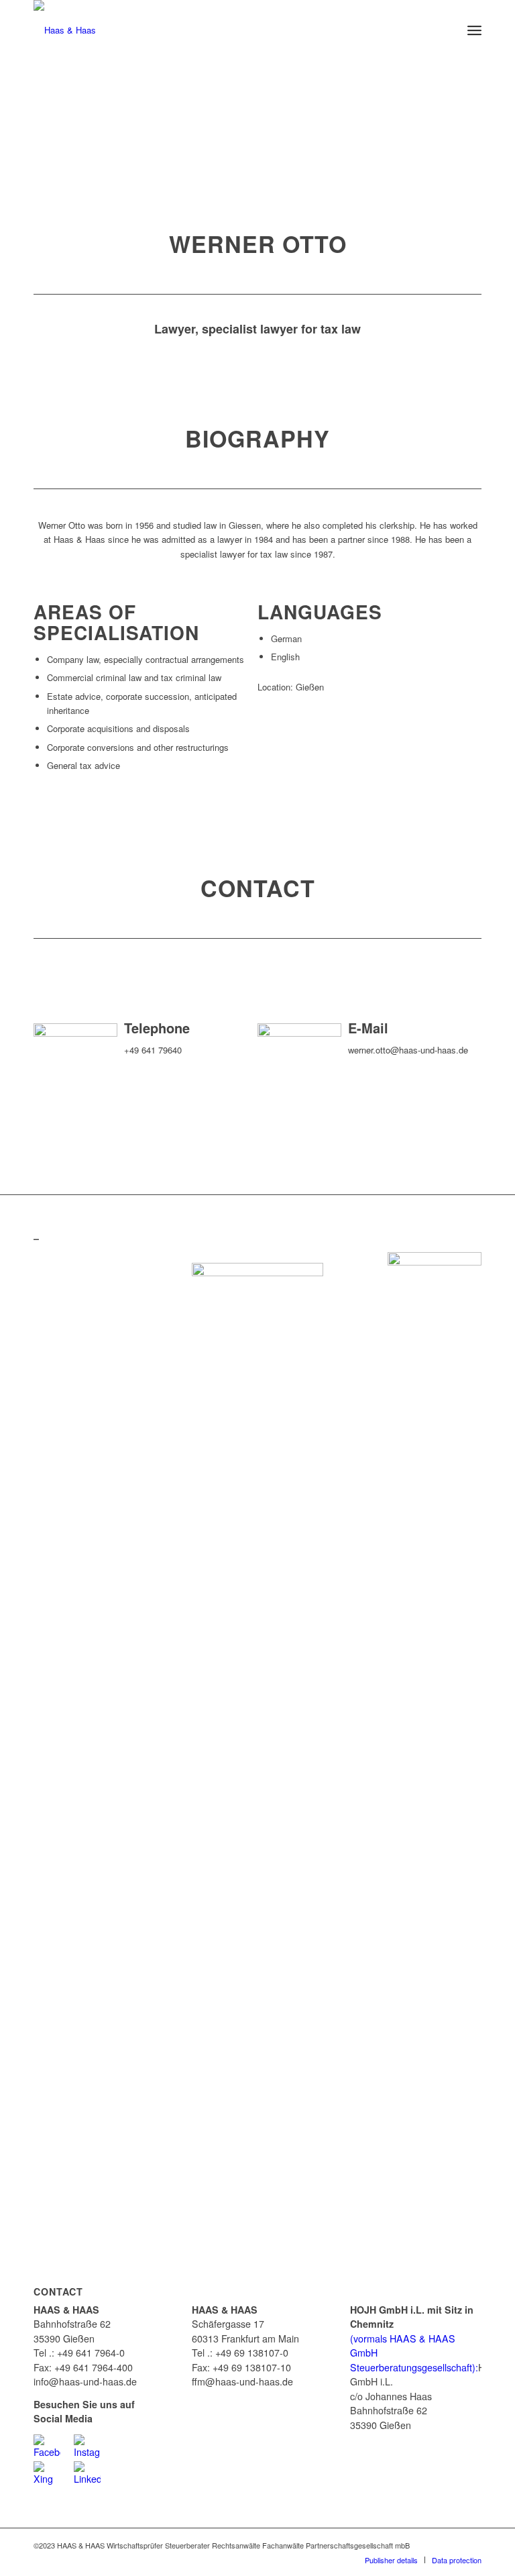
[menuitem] (474, 30)
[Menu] (474, 30)
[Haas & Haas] (65, 30)
